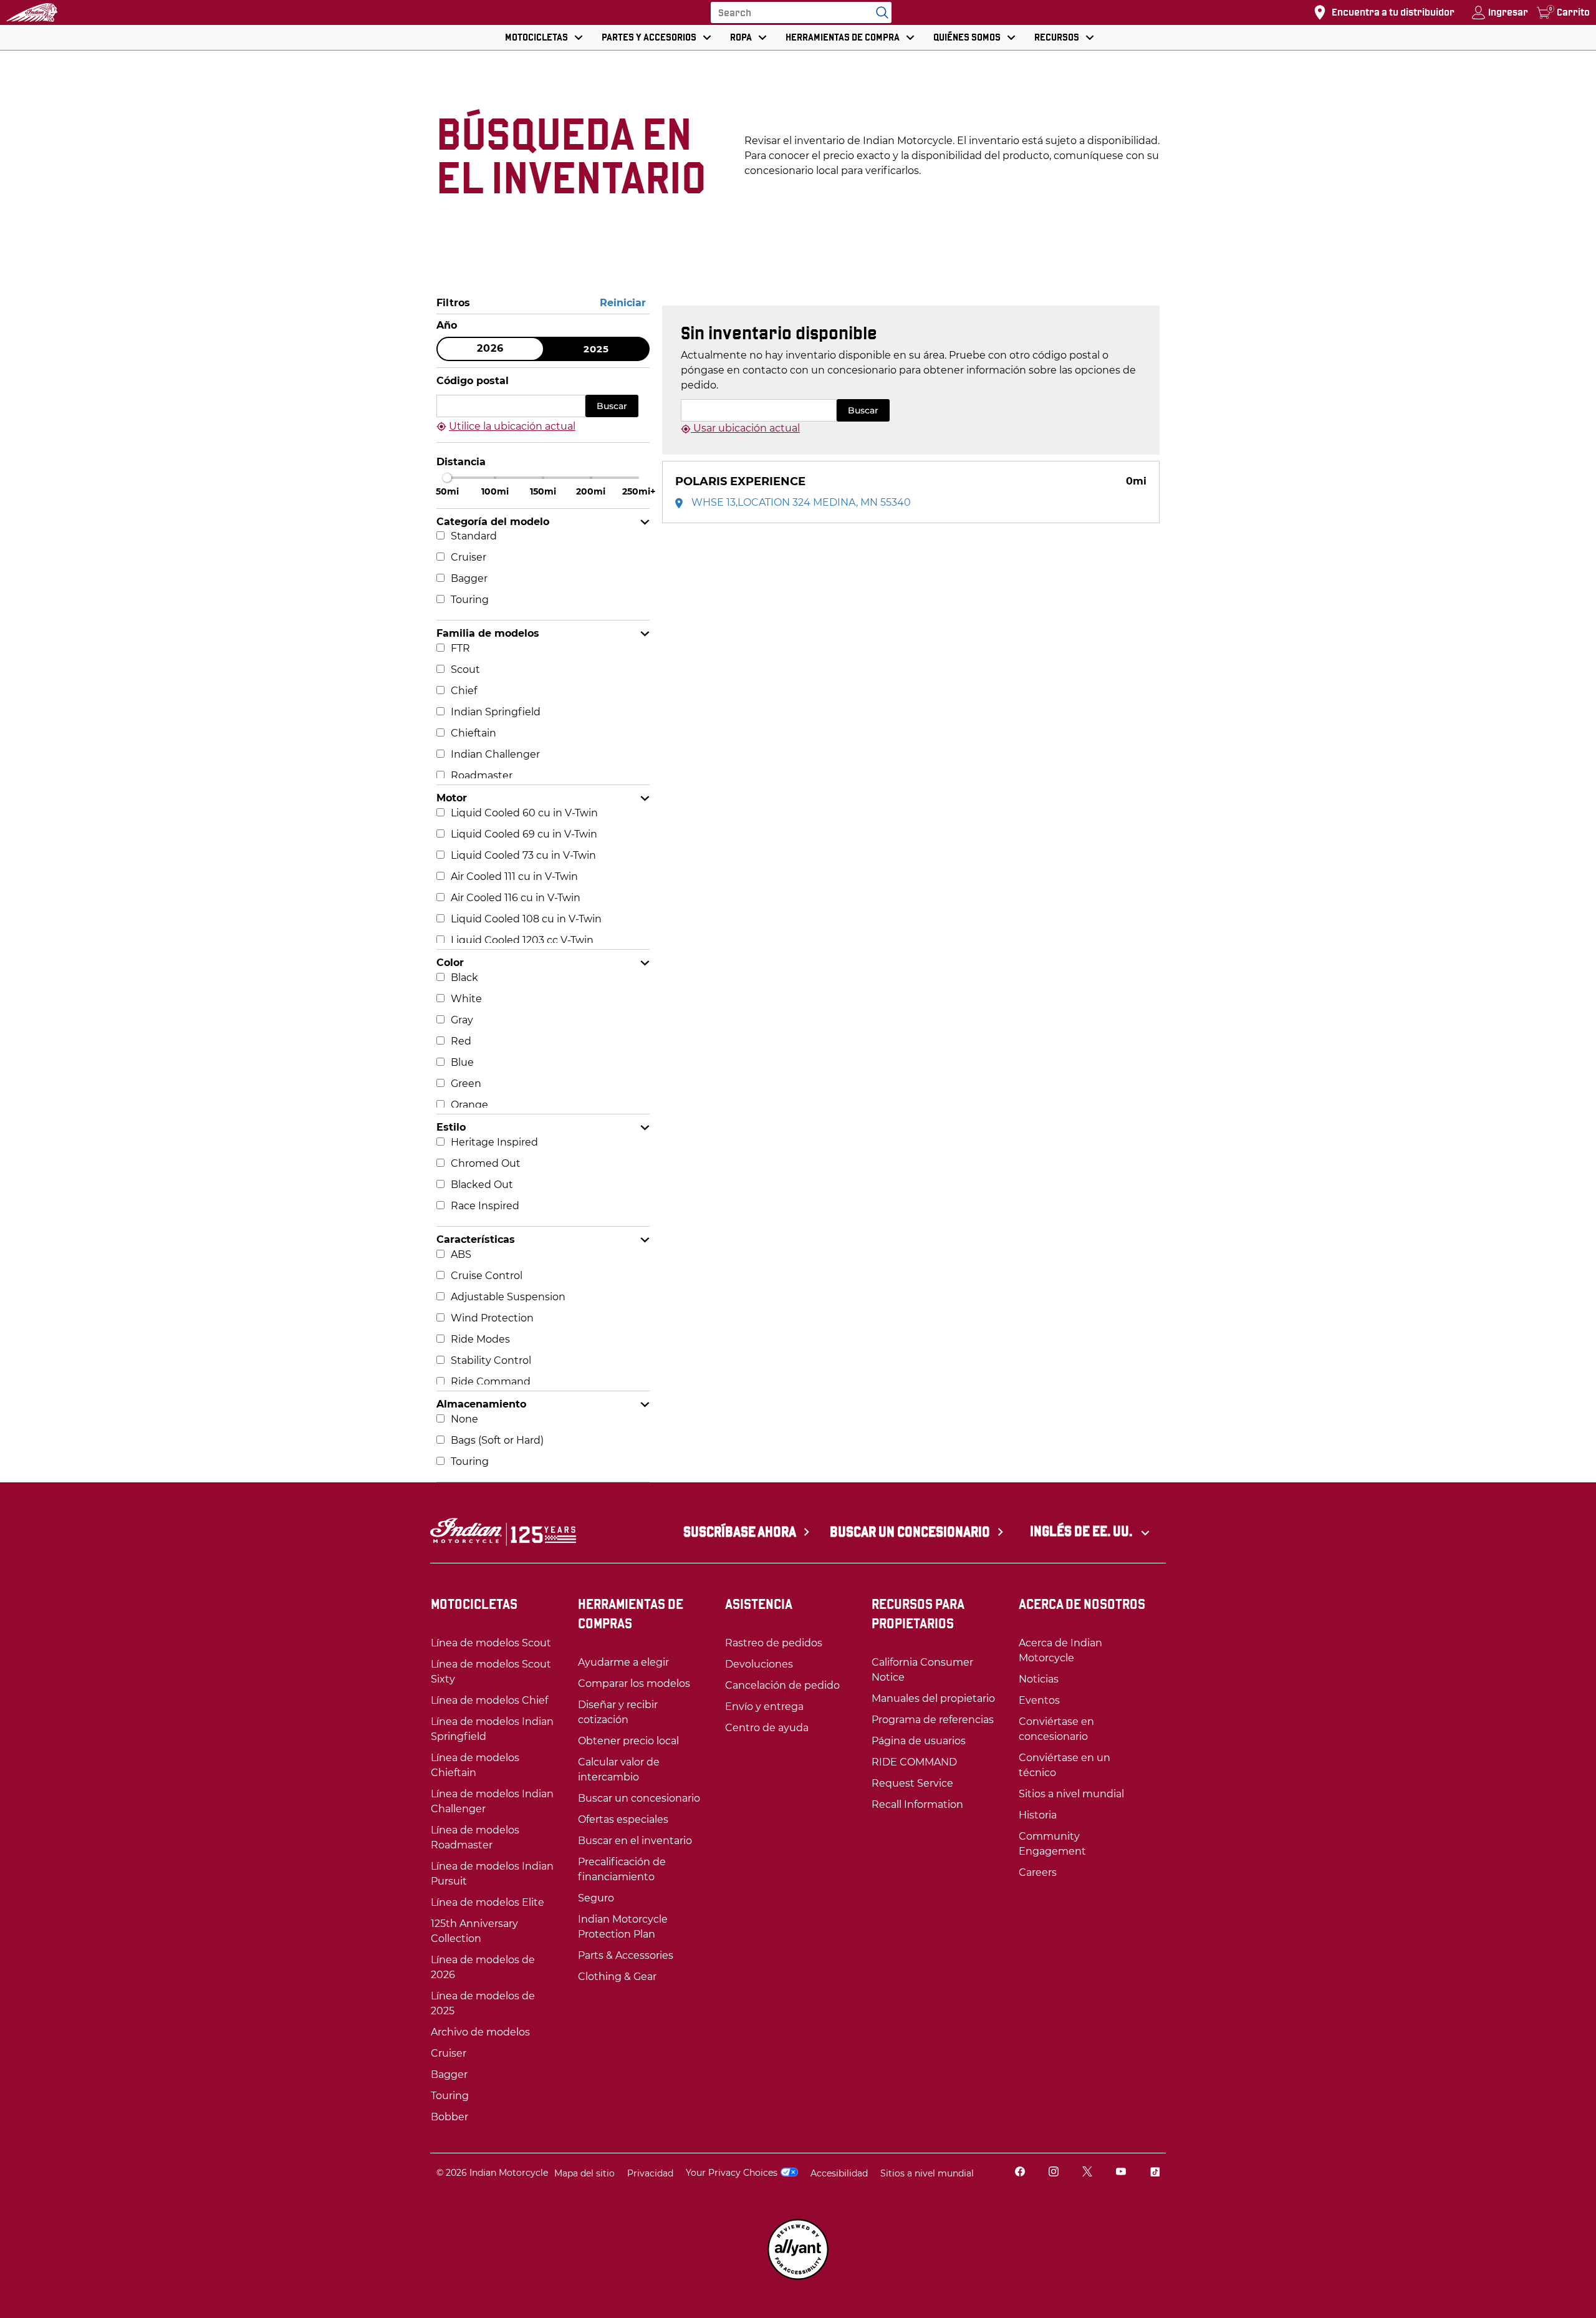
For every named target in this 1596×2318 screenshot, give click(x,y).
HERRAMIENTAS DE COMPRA (843, 37)
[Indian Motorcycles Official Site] (32, 12)
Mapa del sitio (584, 2173)
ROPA (741, 37)
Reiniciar (623, 303)
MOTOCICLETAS (536, 37)
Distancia (461, 462)
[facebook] (1020, 2173)
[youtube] (1121, 2173)
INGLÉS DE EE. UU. (1082, 1531)
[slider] (447, 478)
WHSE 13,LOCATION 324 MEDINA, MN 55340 (800, 502)
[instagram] (1054, 2173)
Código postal (473, 381)
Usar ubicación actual (745, 428)
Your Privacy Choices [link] (732, 2173)
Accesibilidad (839, 2173)
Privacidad (650, 2173)
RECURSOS (1057, 37)
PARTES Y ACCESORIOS (649, 37)
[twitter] (1087, 2173)
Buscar (612, 406)
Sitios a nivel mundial (927, 2173)
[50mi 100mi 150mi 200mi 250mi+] (543, 478)
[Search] (879, 12)
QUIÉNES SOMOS (967, 37)
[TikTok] (1155, 2173)
